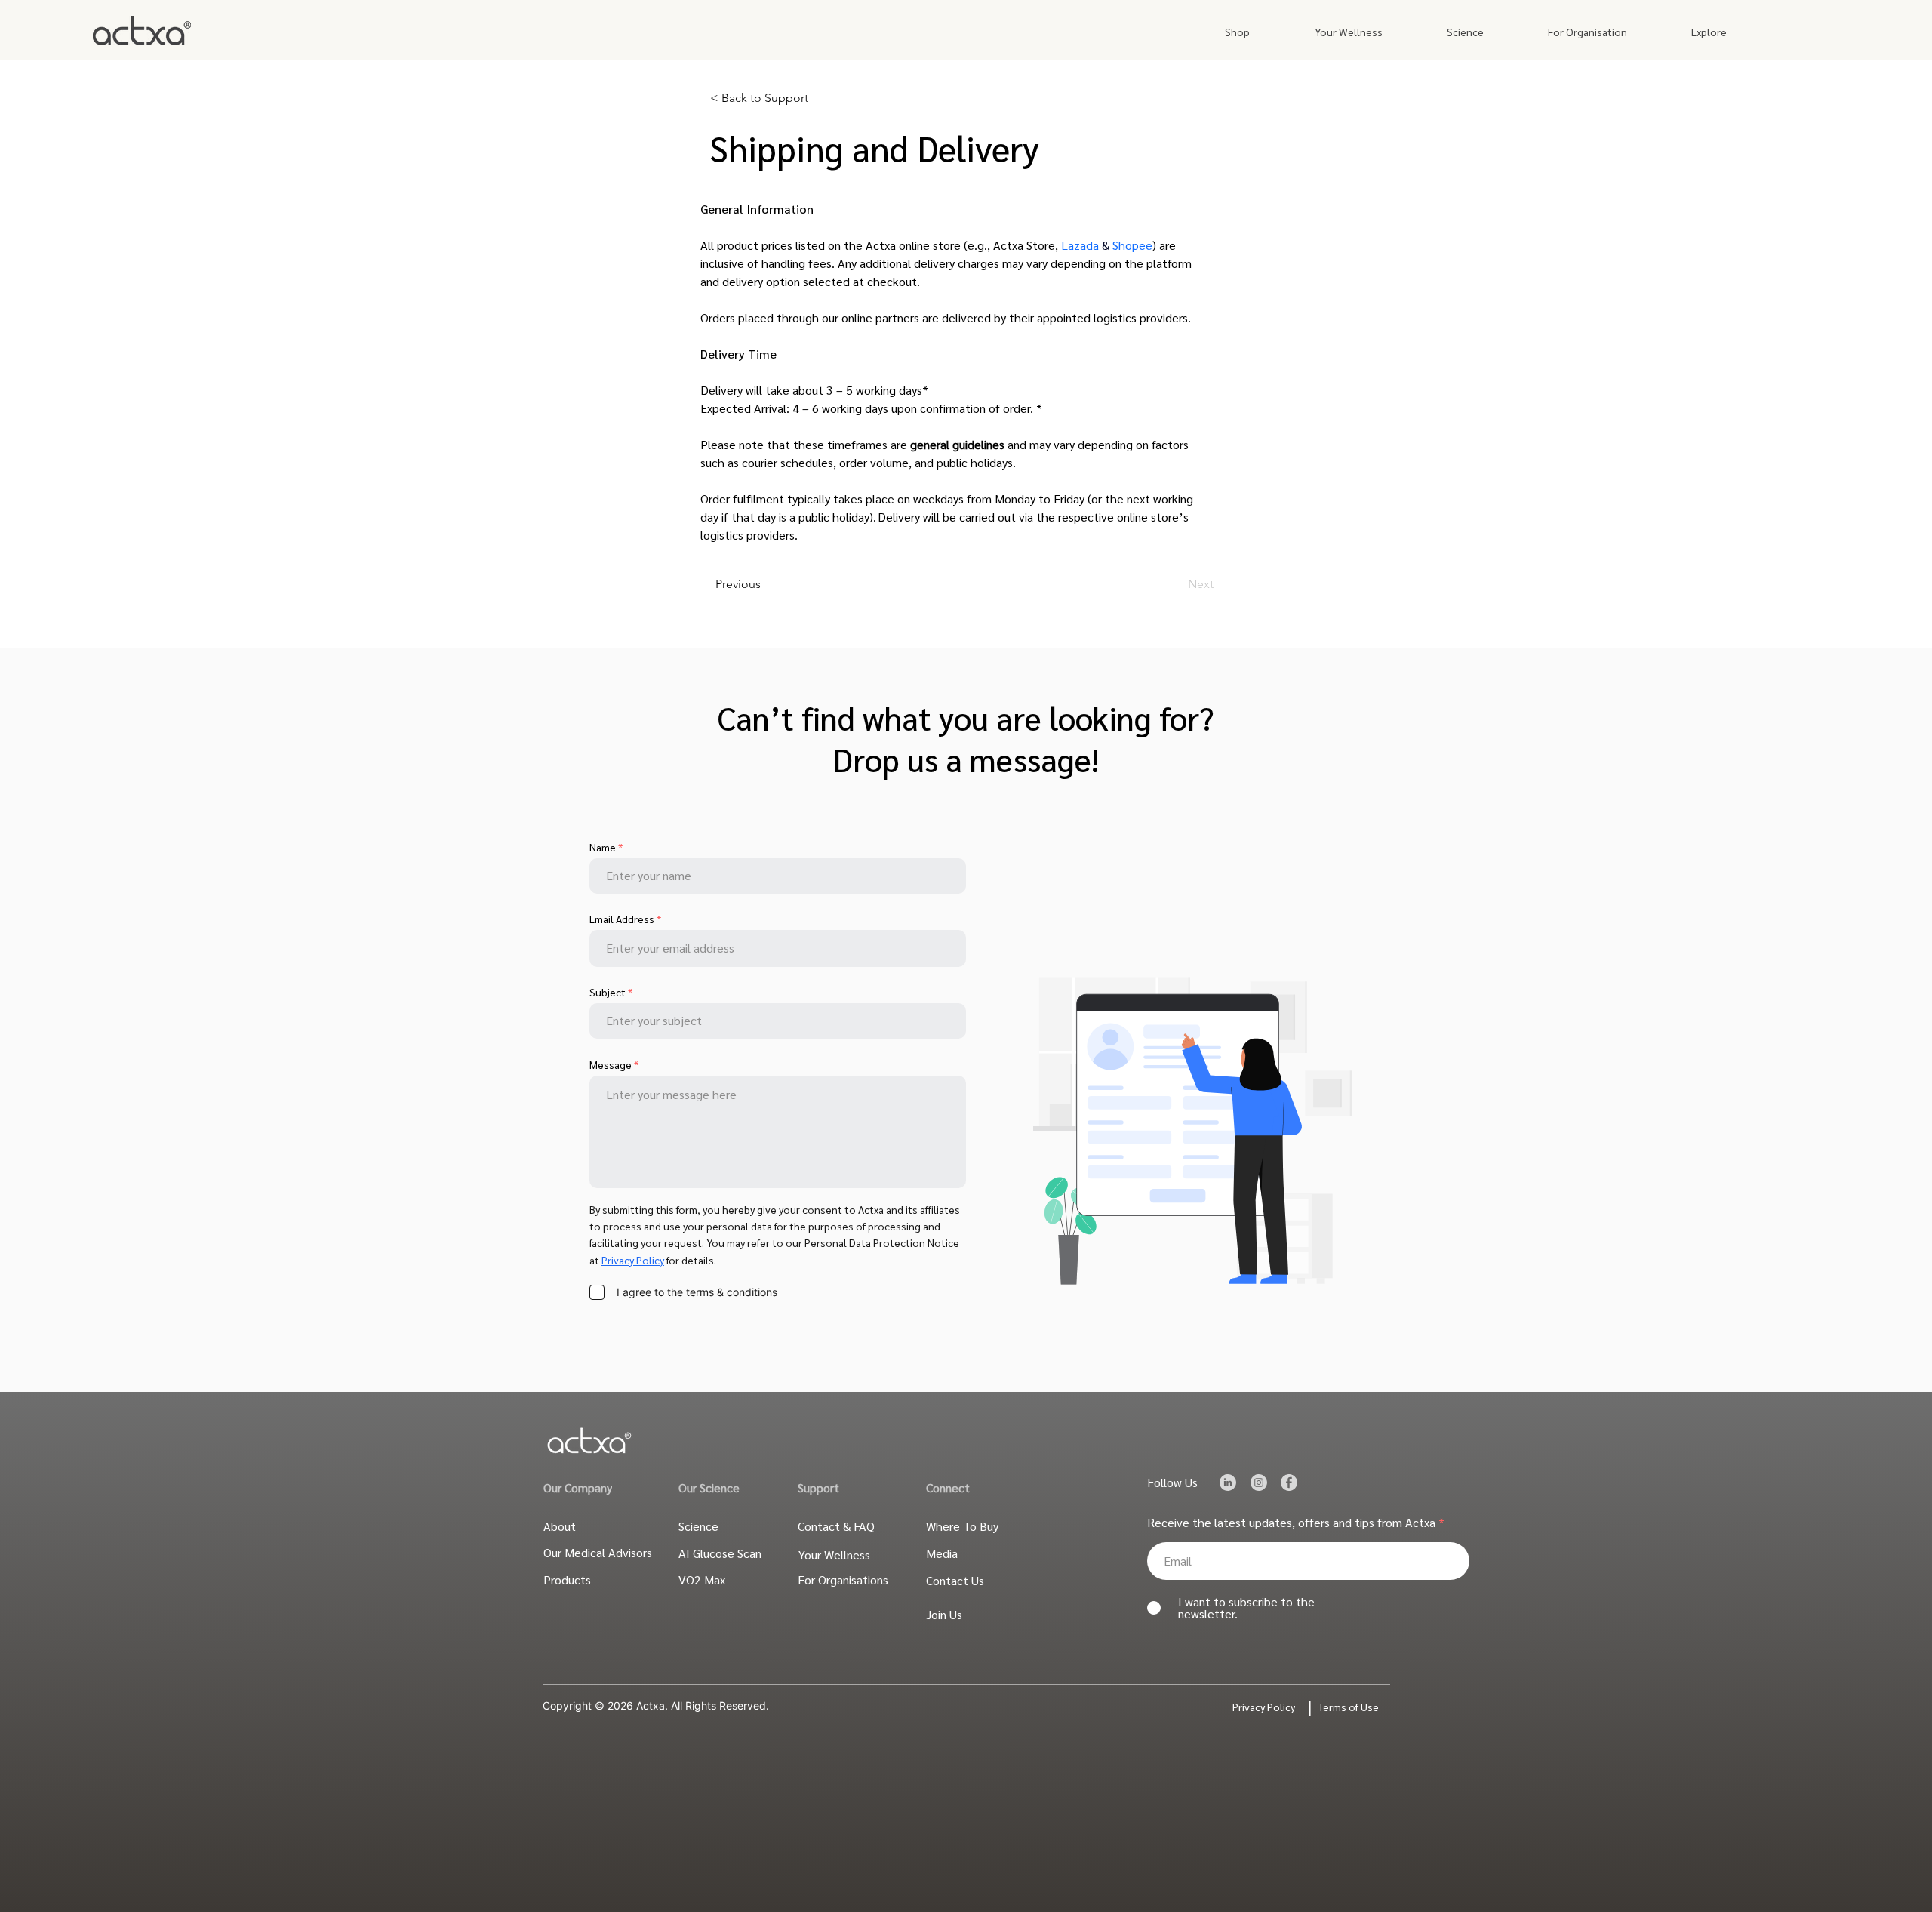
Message (611, 1064)
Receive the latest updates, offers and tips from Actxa (1291, 1523)
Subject (608, 992)
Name (603, 847)
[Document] (1227, 1483)
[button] (1237, 32)
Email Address (622, 919)
